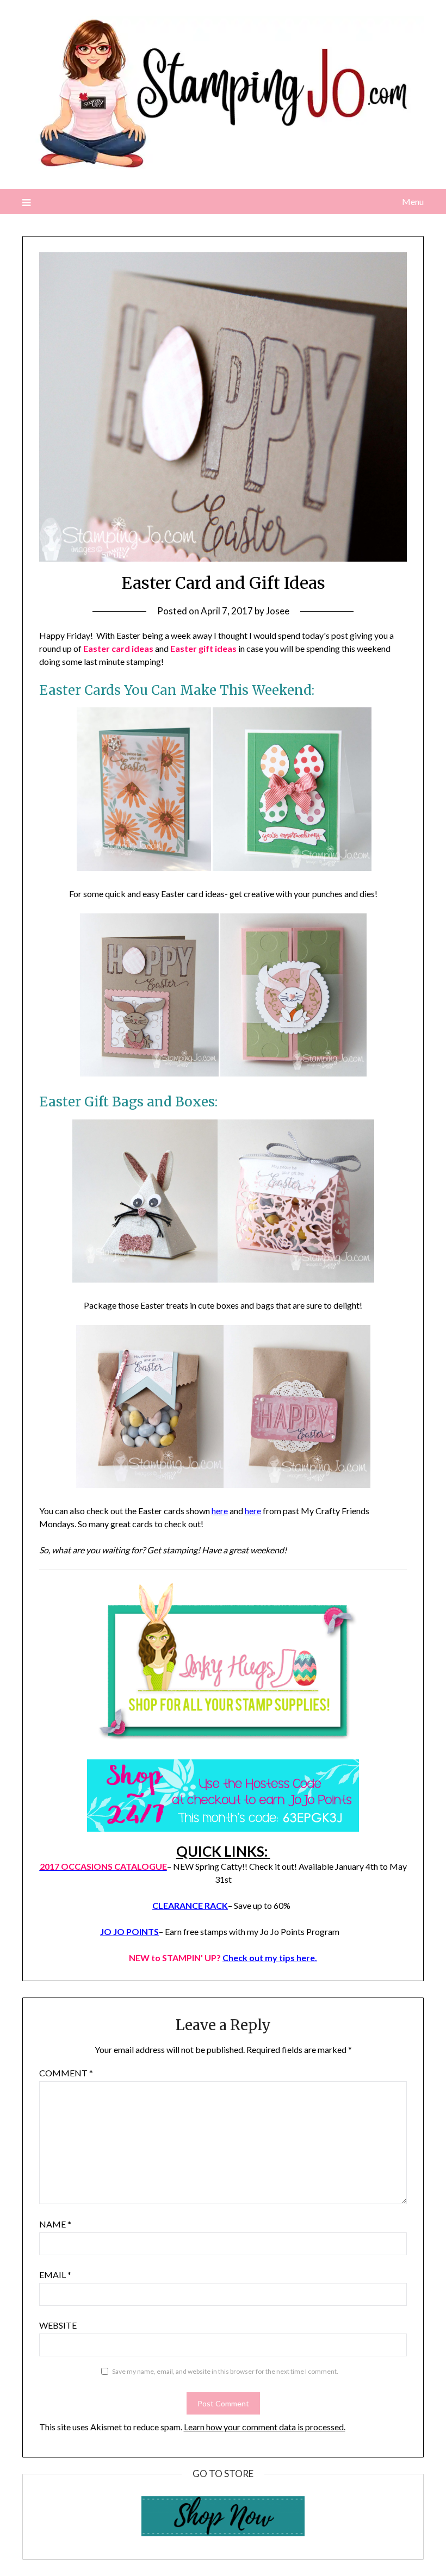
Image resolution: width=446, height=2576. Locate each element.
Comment (66, 2073)
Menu (413, 201)
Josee (278, 611)
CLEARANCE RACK (190, 1905)
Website (58, 2325)
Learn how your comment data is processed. (265, 2427)
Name (55, 2224)
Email (55, 2275)
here (220, 1511)
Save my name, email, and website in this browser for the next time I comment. (225, 2371)
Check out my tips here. (270, 1958)
